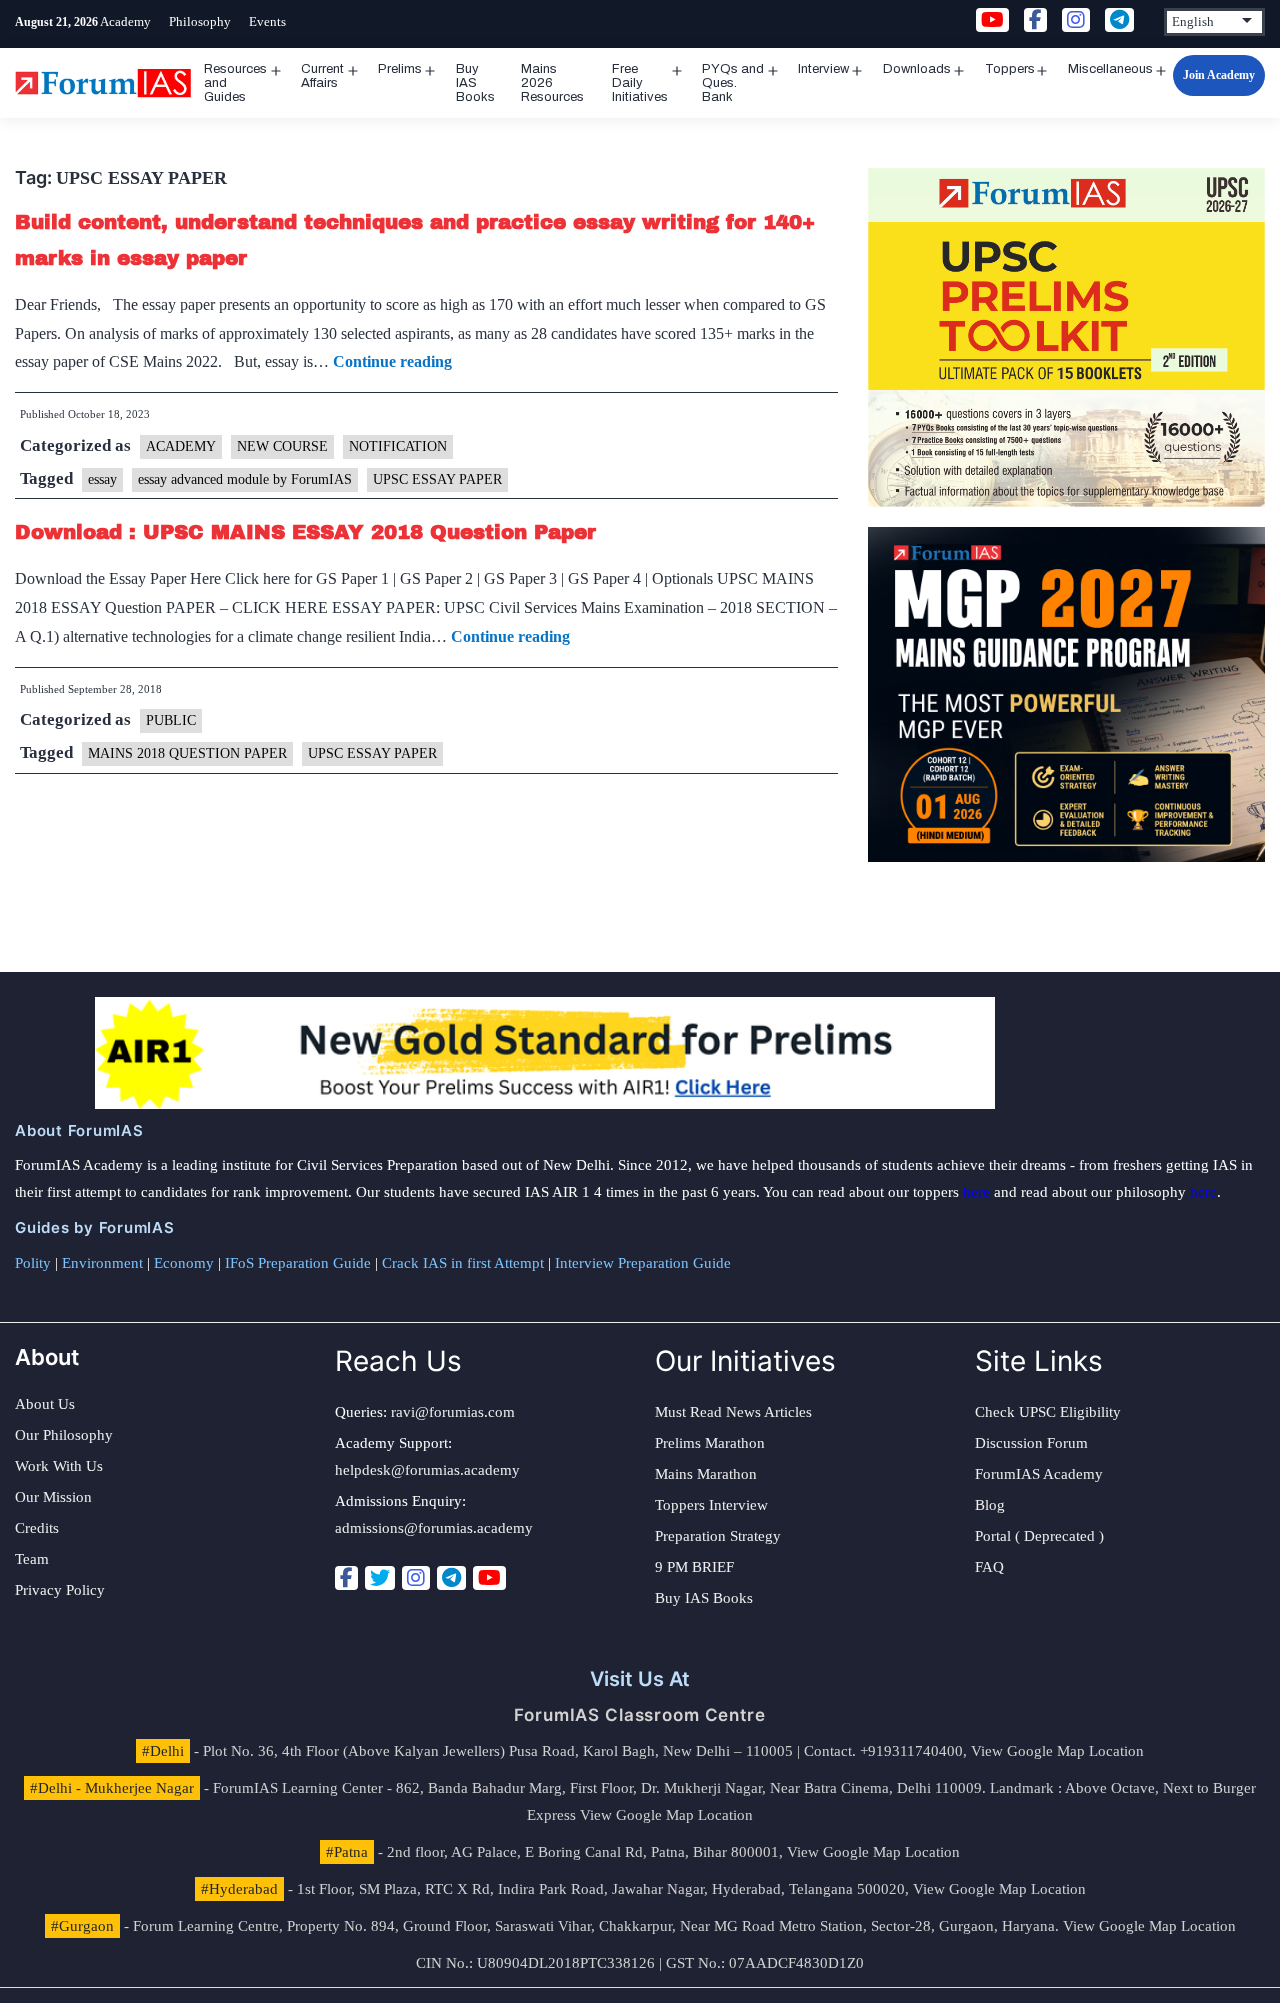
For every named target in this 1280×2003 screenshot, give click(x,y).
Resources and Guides (235, 83)
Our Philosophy (64, 1435)
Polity (33, 1263)
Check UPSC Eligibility (1048, 1412)
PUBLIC (171, 720)
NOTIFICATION (398, 446)
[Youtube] (489, 1578)
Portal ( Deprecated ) (1039, 1536)
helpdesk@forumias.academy (427, 1470)
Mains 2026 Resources (552, 83)
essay (102, 479)
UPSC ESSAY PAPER (437, 479)
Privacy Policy (60, 1590)
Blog (990, 1505)
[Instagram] (416, 1578)
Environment (102, 1263)
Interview (823, 69)
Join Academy (1219, 75)
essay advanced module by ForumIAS (245, 479)
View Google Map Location (1057, 1751)
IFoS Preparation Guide (298, 1263)
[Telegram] (451, 1578)
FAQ (989, 1567)
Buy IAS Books (475, 83)
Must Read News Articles (733, 1412)
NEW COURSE (282, 446)
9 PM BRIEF (694, 1567)
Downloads (917, 69)
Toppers (1010, 69)
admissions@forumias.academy (434, 1528)
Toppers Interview (711, 1505)
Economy (184, 1263)
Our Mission (53, 1497)
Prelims (400, 69)
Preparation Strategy (718, 1536)
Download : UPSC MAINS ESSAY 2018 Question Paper (305, 532)
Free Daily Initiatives (640, 83)
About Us (45, 1404)
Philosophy (200, 21)
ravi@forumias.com (453, 1412)
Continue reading (392, 361)
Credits (37, 1528)
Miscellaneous (1110, 69)
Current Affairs (322, 76)
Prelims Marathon (710, 1443)
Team (32, 1559)
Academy (125, 21)
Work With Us (59, 1466)
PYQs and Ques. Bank (733, 83)
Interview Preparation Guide (643, 1263)
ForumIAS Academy (1039, 1474)
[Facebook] (346, 1578)
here (976, 1192)
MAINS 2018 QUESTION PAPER (187, 753)
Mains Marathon (706, 1474)
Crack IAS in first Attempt (463, 1263)
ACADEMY (181, 446)
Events (267, 21)
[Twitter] (380, 1578)
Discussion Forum (1031, 1443)
